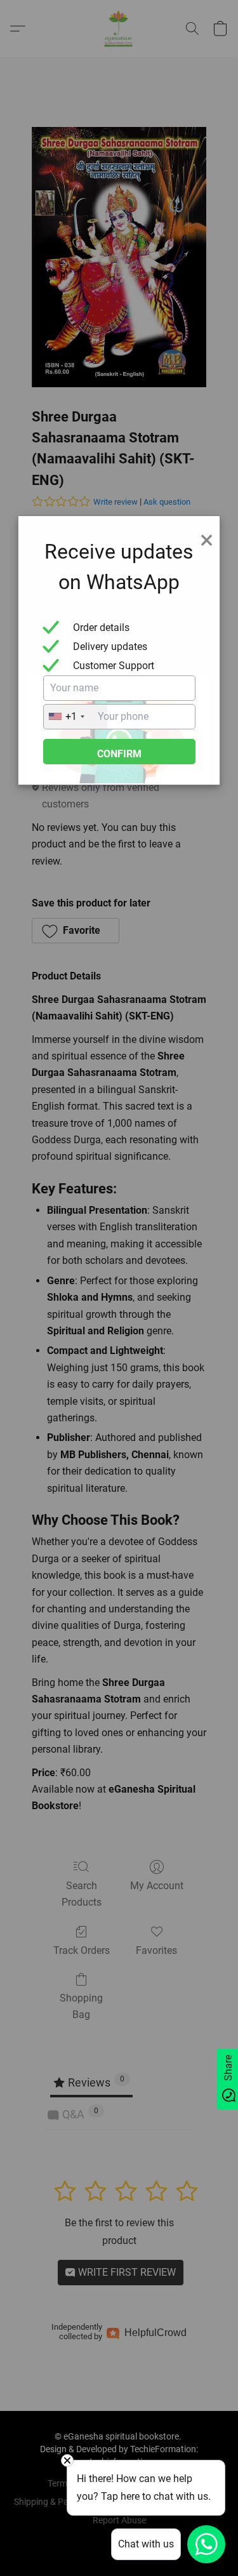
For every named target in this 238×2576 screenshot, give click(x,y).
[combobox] (76, 717)
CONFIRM (119, 754)
